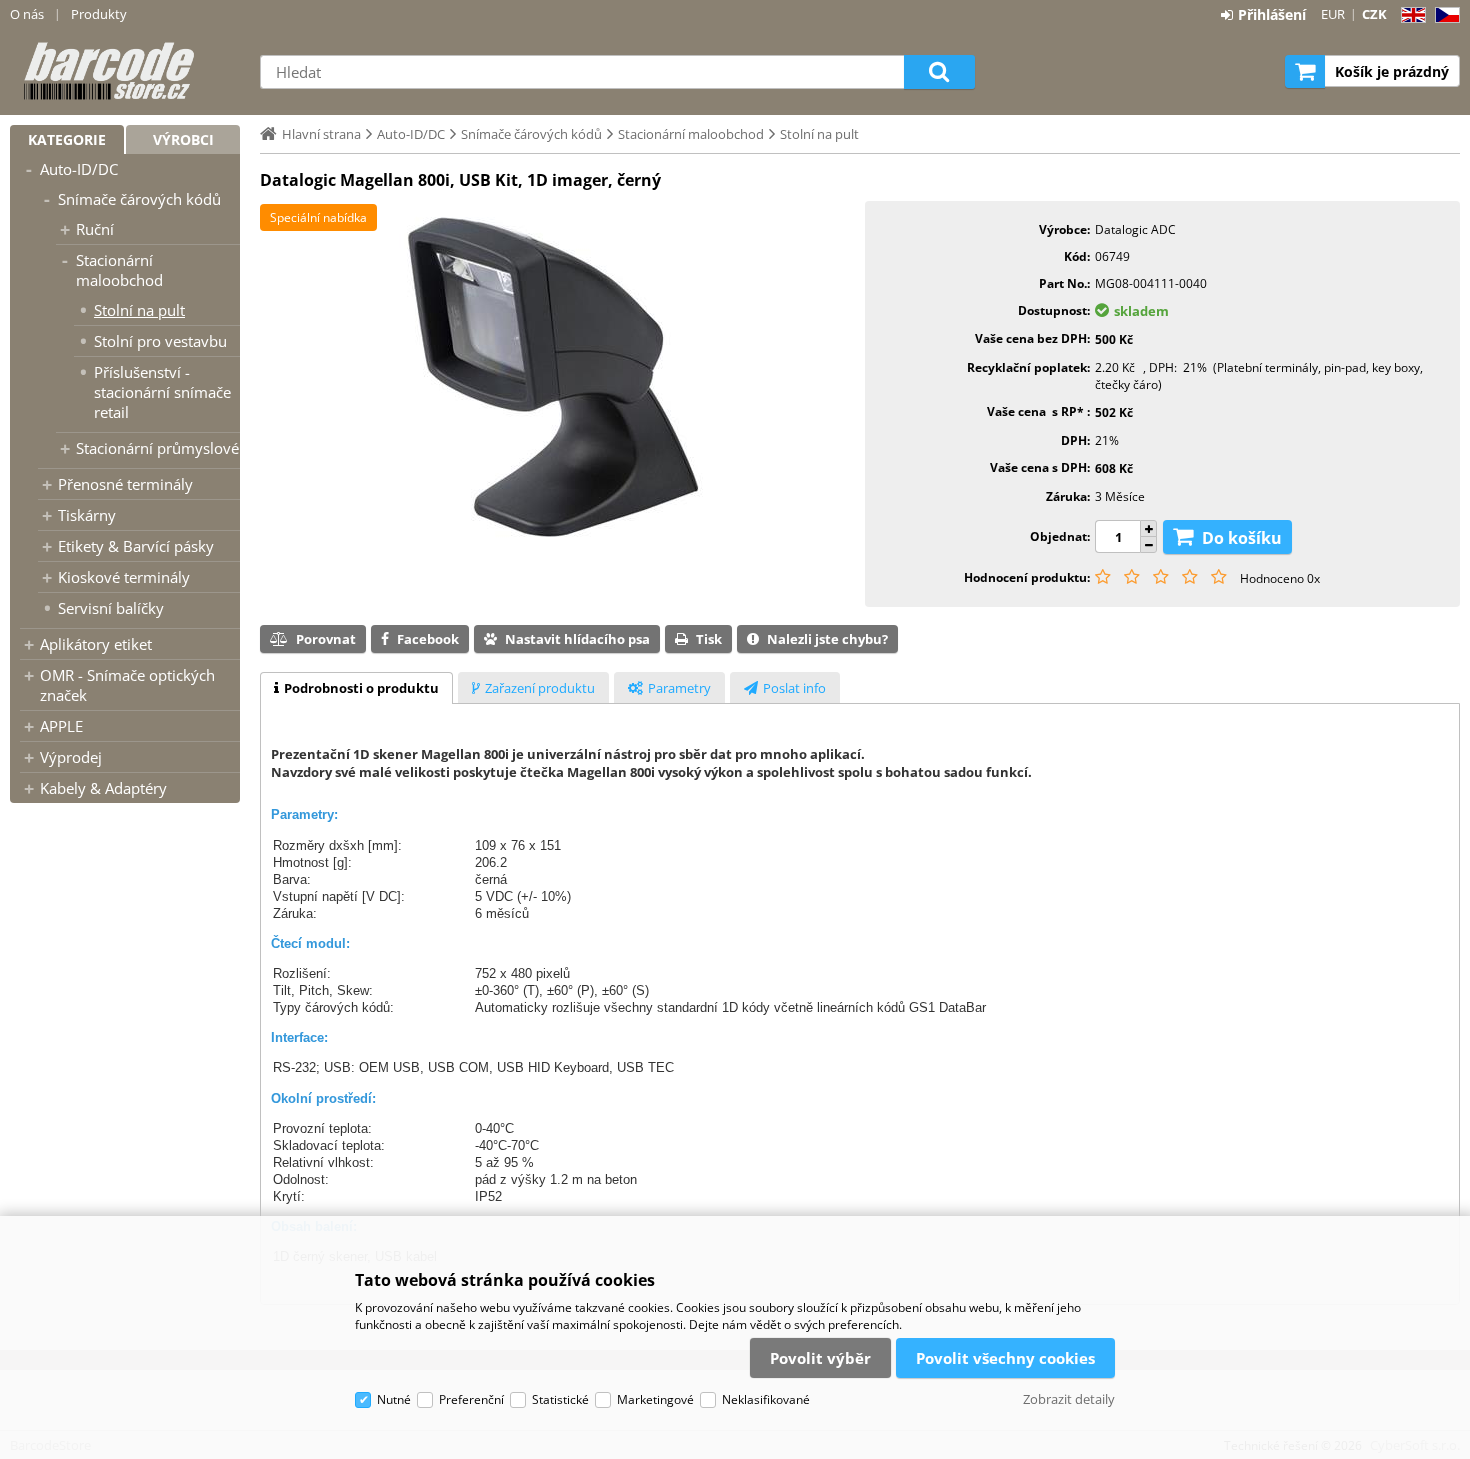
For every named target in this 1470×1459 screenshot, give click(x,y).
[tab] (356, 688)
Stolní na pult (139, 310)
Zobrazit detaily (1069, 1399)
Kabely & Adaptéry (103, 788)
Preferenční (471, 1399)
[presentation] (356, 688)
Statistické (560, 1399)
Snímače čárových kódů (139, 199)
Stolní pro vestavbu (160, 341)
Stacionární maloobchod (119, 270)
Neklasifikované (766, 1399)
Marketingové (655, 1399)
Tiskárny (87, 515)
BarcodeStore (125, 71)
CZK (1374, 14)
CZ (1443, 15)
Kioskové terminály (124, 577)
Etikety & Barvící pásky (136, 546)
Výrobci (183, 139)
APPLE (61, 726)
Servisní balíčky (111, 608)
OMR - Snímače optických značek (127, 685)
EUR (1333, 14)
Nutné (394, 1399)
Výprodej (71, 757)
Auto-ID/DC (79, 169)
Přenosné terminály (125, 484)
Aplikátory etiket (96, 644)
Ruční (95, 229)
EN (1410, 15)
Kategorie (67, 139)
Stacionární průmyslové (157, 448)
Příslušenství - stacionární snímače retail (162, 392)
